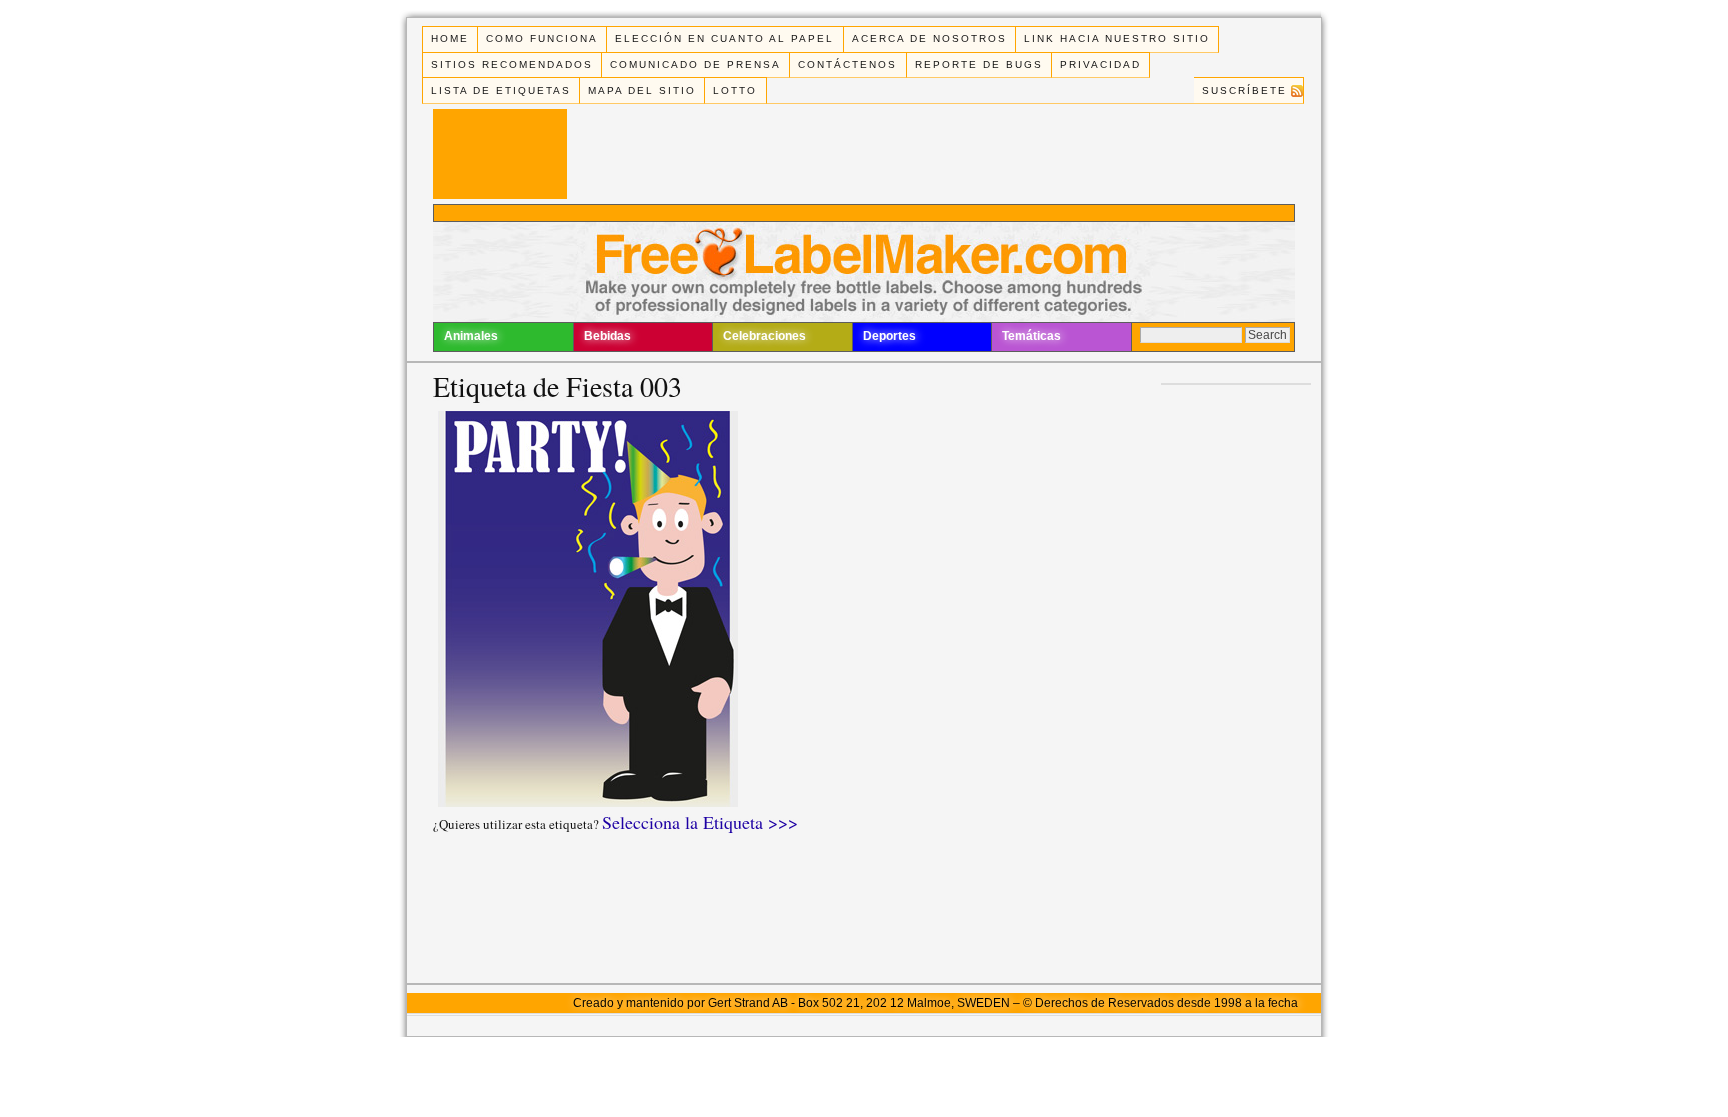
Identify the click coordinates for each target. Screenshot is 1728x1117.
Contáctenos (847, 64)
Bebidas (607, 336)
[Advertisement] (864, 212)
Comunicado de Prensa (695, 64)
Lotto (735, 90)
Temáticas (1031, 336)
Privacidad (1100, 64)
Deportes (889, 336)
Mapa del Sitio (642, 90)
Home (450, 38)
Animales (471, 336)
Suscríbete (1244, 90)
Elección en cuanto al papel (724, 38)
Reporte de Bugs (979, 64)
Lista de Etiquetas (501, 90)
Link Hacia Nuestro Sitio (1117, 38)
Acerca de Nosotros (929, 38)
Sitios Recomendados (512, 64)
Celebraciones (764, 336)
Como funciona (542, 38)
